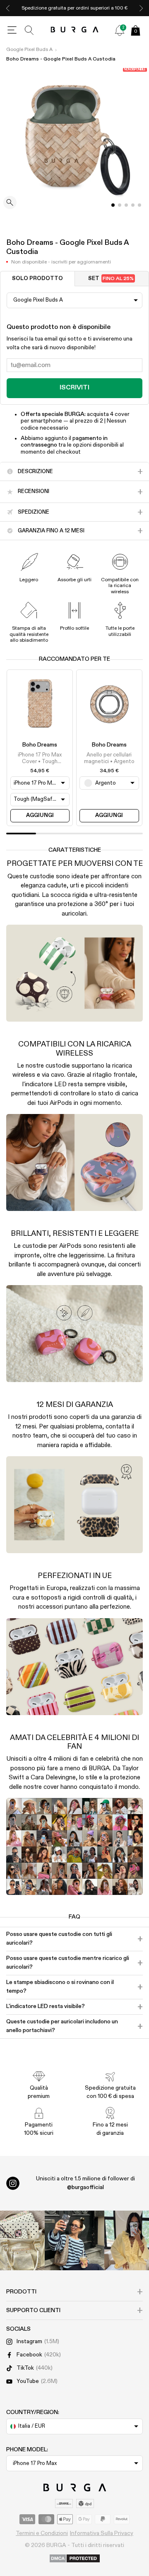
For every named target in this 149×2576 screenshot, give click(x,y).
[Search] (29, 30)
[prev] (8, 8)
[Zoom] (10, 203)
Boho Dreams (40, 745)
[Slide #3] (133, 205)
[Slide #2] (126, 205)
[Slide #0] (113, 205)
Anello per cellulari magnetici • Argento (109, 758)
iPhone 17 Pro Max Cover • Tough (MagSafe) (40, 759)
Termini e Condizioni (42, 2533)
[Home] (75, 30)
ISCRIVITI (74, 388)
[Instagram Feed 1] (74, 2240)
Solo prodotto (37, 279)
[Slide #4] (139, 205)
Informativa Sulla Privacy (102, 2533)
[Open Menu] (12, 30)
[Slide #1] (120, 205)
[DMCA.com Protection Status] (75, 2559)
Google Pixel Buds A (29, 50)
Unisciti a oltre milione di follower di (85, 2183)
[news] (120, 30)
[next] (141, 8)
